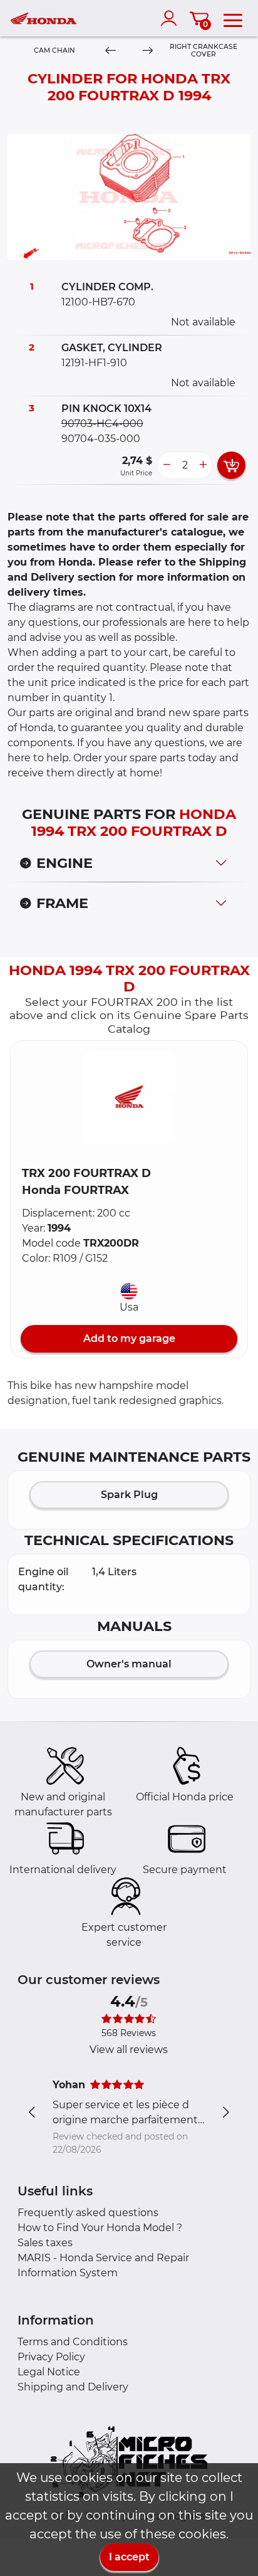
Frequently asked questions (88, 2213)
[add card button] (231, 465)
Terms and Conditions (73, 2342)
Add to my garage (129, 1338)
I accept (129, 2557)
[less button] (167, 465)
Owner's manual (129, 1664)
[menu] (233, 18)
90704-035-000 (101, 439)
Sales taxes (45, 2243)
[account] (172, 18)
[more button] (203, 465)
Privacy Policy (51, 2357)
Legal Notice (49, 2372)
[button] (129, 1097)
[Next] (147, 51)
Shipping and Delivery (73, 2387)
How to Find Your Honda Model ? (100, 2228)
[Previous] (111, 51)
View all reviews (129, 2050)
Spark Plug (129, 1495)
